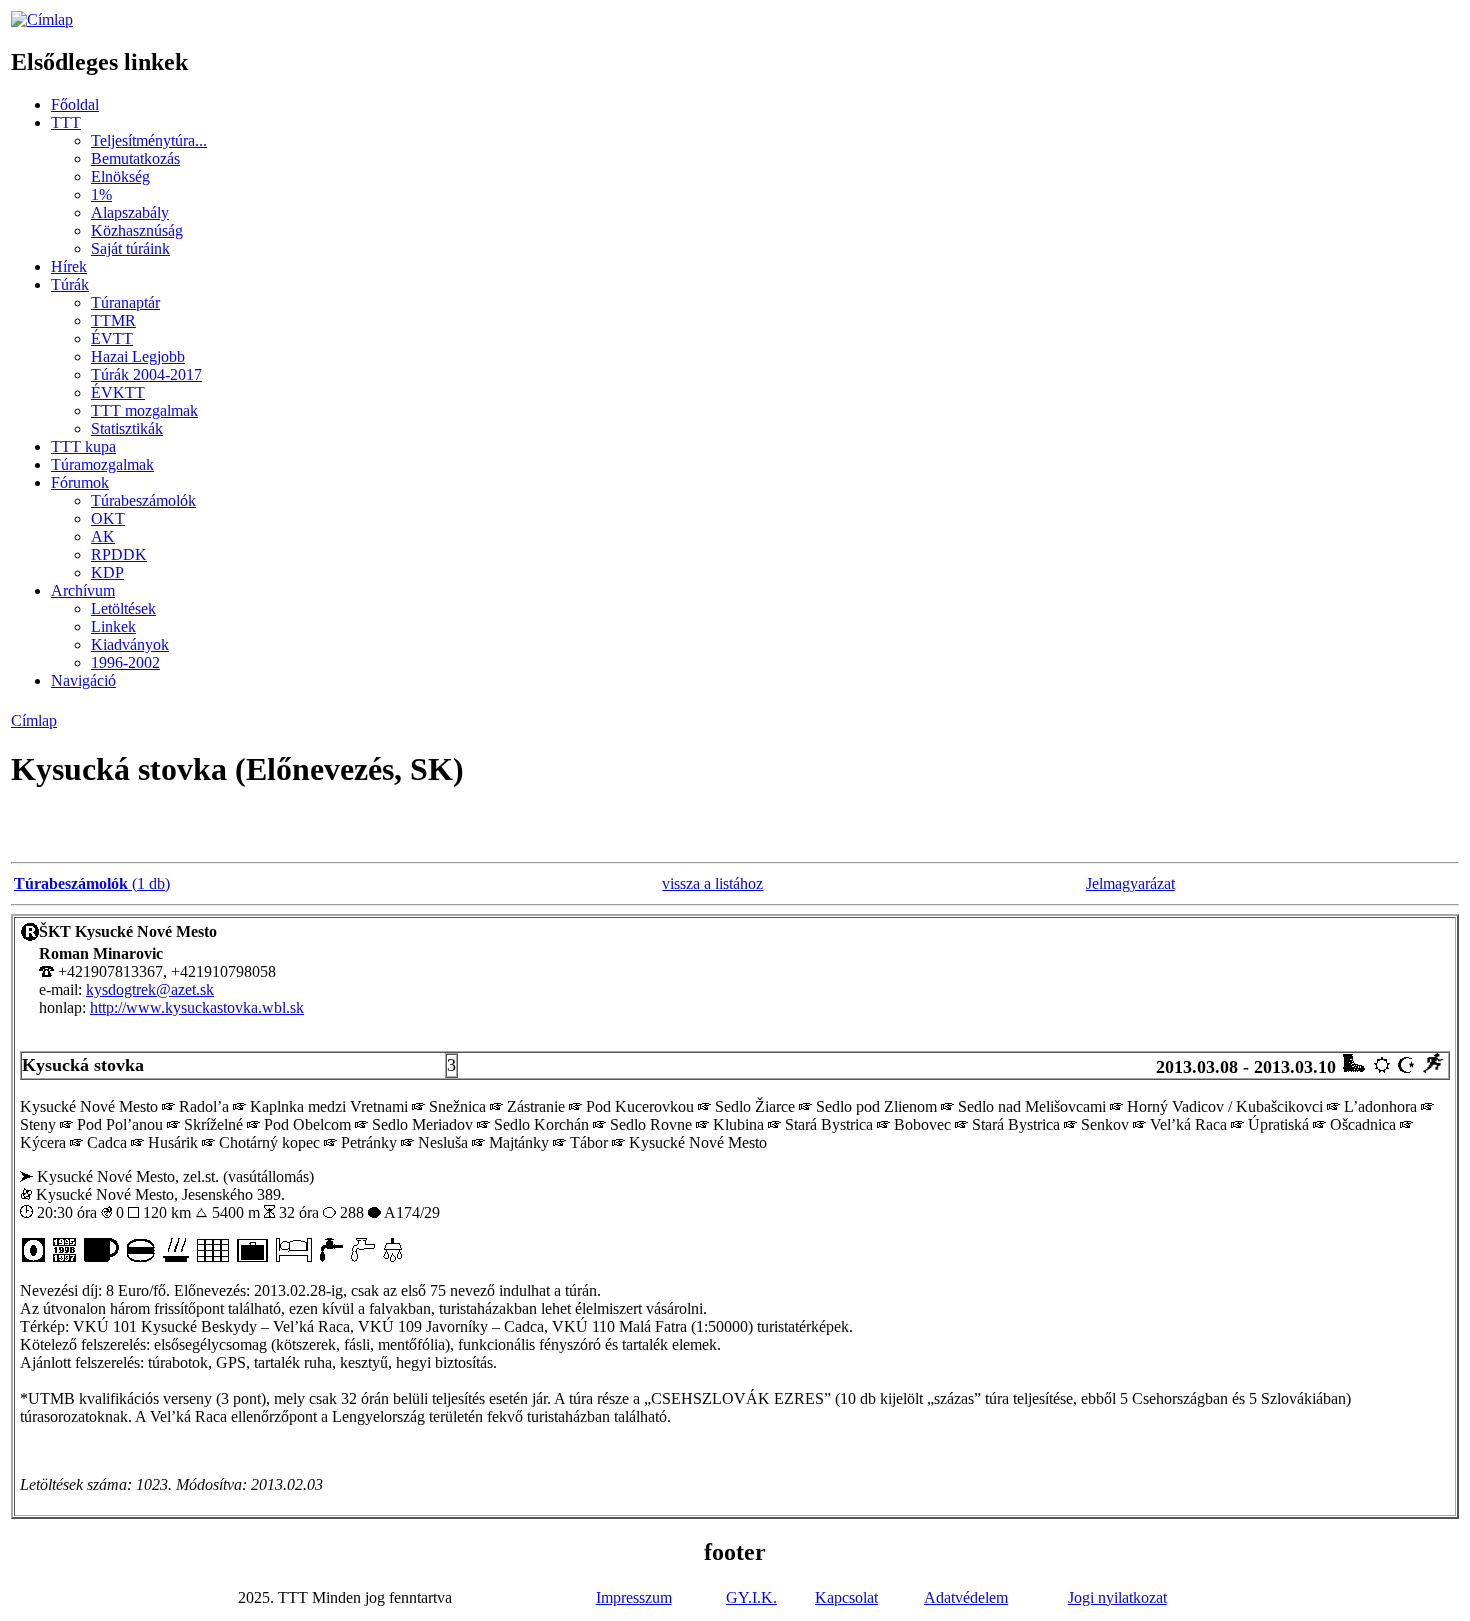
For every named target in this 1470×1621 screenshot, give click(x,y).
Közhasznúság (137, 230)
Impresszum (634, 1597)
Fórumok (80, 482)
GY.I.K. (751, 1597)
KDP (107, 572)
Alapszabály (130, 212)
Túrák (70, 284)
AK (103, 536)
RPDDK (119, 554)
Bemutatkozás (135, 158)
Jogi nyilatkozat (1117, 1597)
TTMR (113, 320)
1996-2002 (125, 662)
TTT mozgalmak (144, 410)
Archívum (83, 590)
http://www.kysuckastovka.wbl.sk (197, 1007)
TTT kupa (83, 446)
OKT (108, 518)
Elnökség (120, 176)
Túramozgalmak (102, 464)
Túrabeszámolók (143, 500)
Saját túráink (130, 248)
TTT (66, 122)
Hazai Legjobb (138, 356)
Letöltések (123, 608)
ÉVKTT (118, 392)
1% (101, 194)
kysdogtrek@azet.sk (150, 989)
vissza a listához (712, 883)
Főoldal (75, 104)
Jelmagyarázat (1130, 883)
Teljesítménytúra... (149, 140)
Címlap (34, 720)
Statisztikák (127, 428)
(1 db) (92, 883)
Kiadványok (130, 644)
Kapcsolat (846, 1597)
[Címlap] (42, 19)
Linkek (113, 626)
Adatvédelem (966, 1597)
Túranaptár (125, 302)
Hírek (69, 266)
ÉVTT (112, 338)
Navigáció (83, 680)
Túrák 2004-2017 (146, 374)
